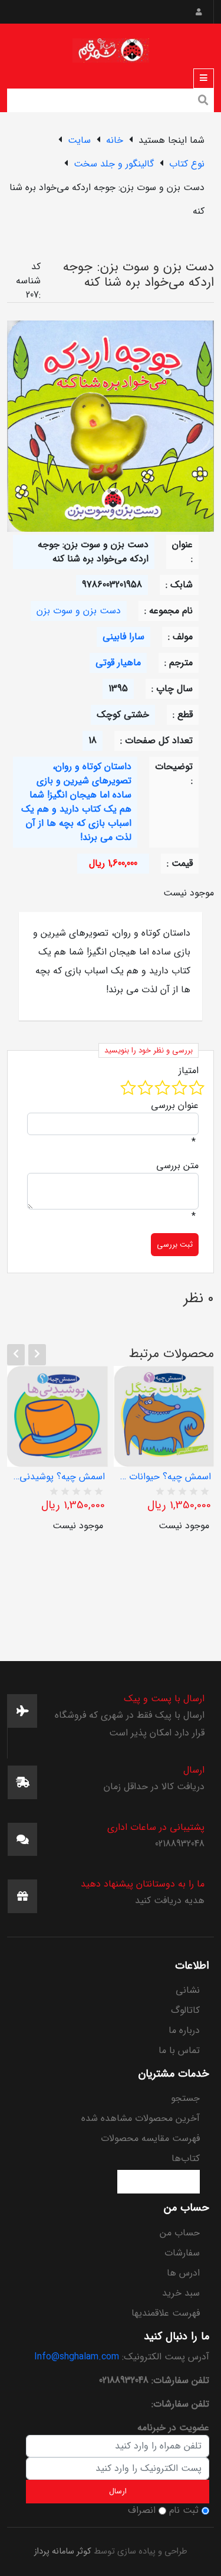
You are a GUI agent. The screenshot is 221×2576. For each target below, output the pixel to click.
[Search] (203, 102)
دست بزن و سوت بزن (79, 611)
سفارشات (182, 2253)
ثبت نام (184, 2510)
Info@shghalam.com (77, 2357)
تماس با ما (179, 2050)
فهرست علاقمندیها (166, 2313)
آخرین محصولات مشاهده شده (141, 2118)
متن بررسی (177, 1166)
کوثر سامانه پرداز (63, 2552)
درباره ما (184, 2030)
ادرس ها (183, 2273)
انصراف (142, 2510)
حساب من (180, 2233)
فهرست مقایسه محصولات (150, 2138)
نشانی (188, 1990)
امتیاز (189, 1071)
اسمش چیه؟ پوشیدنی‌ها (57, 1477)
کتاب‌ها (186, 2158)
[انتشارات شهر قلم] (111, 48)
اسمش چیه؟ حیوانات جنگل (164, 1477)
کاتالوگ (185, 2010)
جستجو (185, 2098)
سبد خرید (181, 2293)
